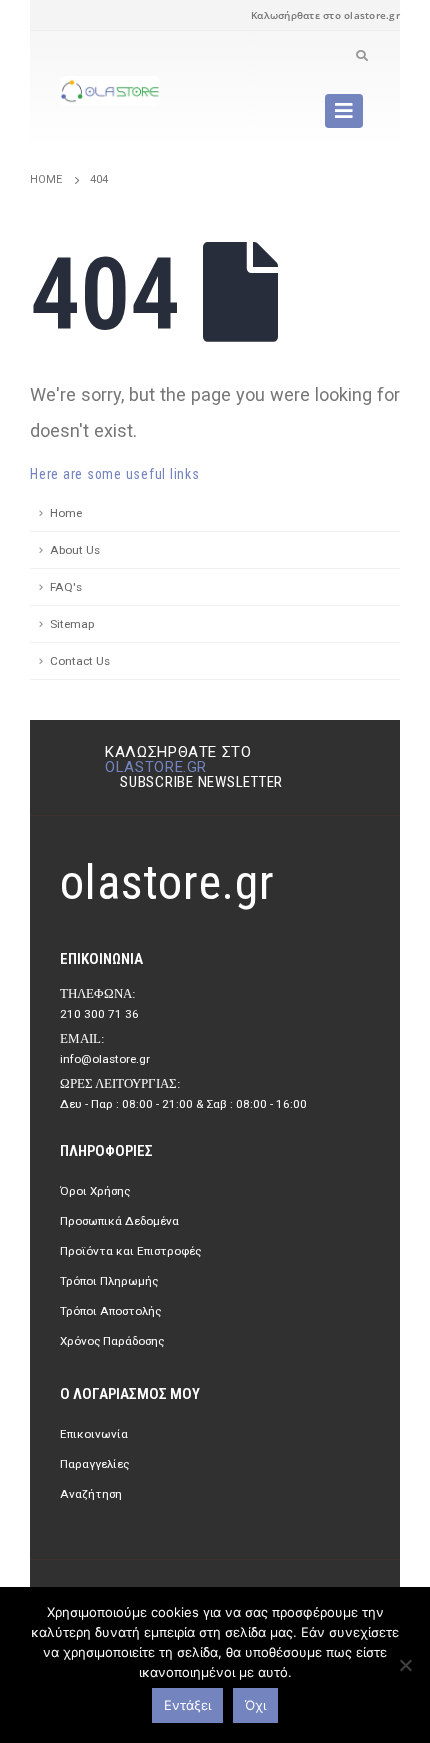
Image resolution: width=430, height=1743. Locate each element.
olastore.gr (156, 767)
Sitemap (72, 624)
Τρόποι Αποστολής (110, 1311)
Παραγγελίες (94, 1464)
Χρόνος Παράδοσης (112, 1341)
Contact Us (80, 661)
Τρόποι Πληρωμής (109, 1281)
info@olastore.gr (105, 1059)
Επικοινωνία (94, 1434)
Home (66, 513)
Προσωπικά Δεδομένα (119, 1221)
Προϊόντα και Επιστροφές (130, 1251)
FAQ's (66, 587)
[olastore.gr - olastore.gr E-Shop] (110, 91)
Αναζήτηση (91, 1494)
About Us (75, 550)
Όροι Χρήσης (95, 1191)
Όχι (255, 1705)
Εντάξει (187, 1705)
